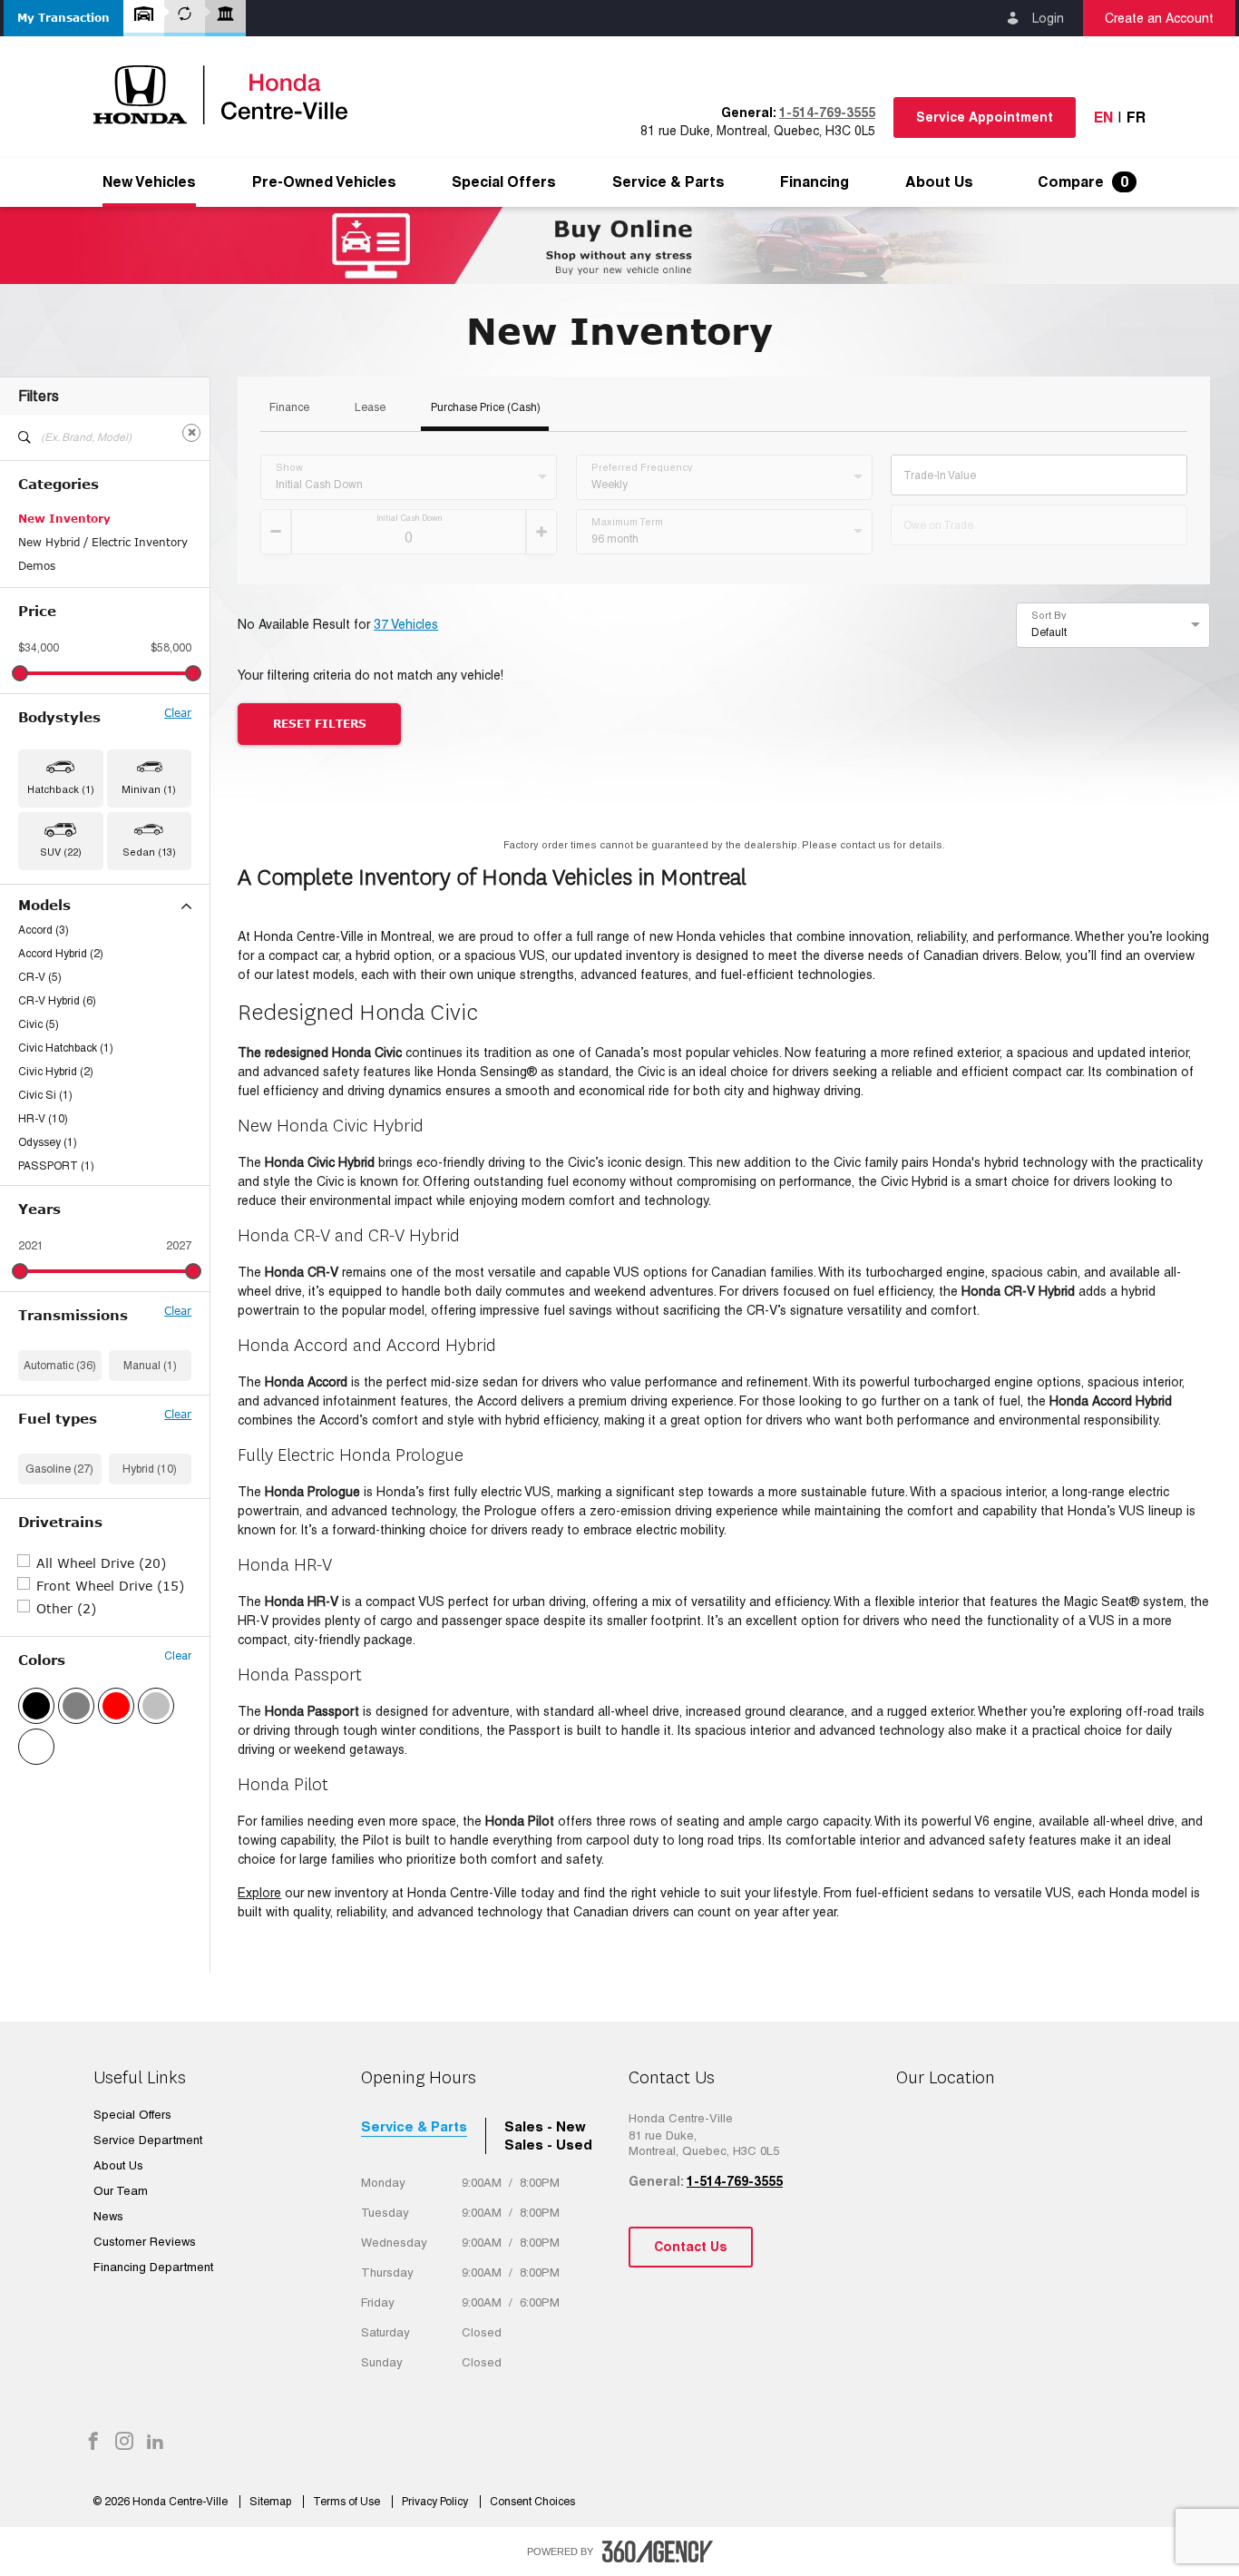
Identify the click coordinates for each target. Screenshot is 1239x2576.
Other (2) (66, 1608)
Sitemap (272, 2502)
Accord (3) (44, 930)
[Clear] (191, 433)
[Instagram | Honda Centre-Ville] (124, 2443)
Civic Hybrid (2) (56, 1072)
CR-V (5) (40, 977)
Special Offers (504, 182)
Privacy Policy (436, 2502)
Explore (259, 1893)
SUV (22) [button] (61, 852)
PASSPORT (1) (56, 1166)
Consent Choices (532, 2502)
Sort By (1049, 615)
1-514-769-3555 (827, 113)
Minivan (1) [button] (149, 789)
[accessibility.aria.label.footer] (658, 2552)
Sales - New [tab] (545, 2126)
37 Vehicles (406, 624)
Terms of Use (348, 2502)
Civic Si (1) (45, 1095)
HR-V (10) (43, 1119)
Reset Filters (320, 724)
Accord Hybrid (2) (61, 954)
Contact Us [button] (691, 2247)
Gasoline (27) (59, 1469)
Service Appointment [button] (985, 117)
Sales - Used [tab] (548, 2145)
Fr (1136, 118)
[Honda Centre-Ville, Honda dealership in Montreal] (229, 95)
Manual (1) (150, 1366)
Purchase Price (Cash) (486, 408)
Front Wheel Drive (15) (110, 1586)
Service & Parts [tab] (414, 2126)
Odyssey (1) (48, 1142)
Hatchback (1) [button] (61, 789)
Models (44, 905)
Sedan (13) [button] (149, 852)
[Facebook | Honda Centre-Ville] (93, 2443)
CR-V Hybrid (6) (57, 1001)
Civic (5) (39, 1024)
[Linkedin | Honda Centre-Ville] (155, 2443)
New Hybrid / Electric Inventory (103, 542)
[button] (63, 18)
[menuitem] (149, 182)
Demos (37, 566)
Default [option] (1049, 632)
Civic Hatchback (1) (66, 1048)
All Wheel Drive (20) (101, 1563)
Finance (289, 408)
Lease (370, 408)
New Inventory (64, 519)
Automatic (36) (60, 1366)
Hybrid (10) (150, 1469)
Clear (178, 713)
